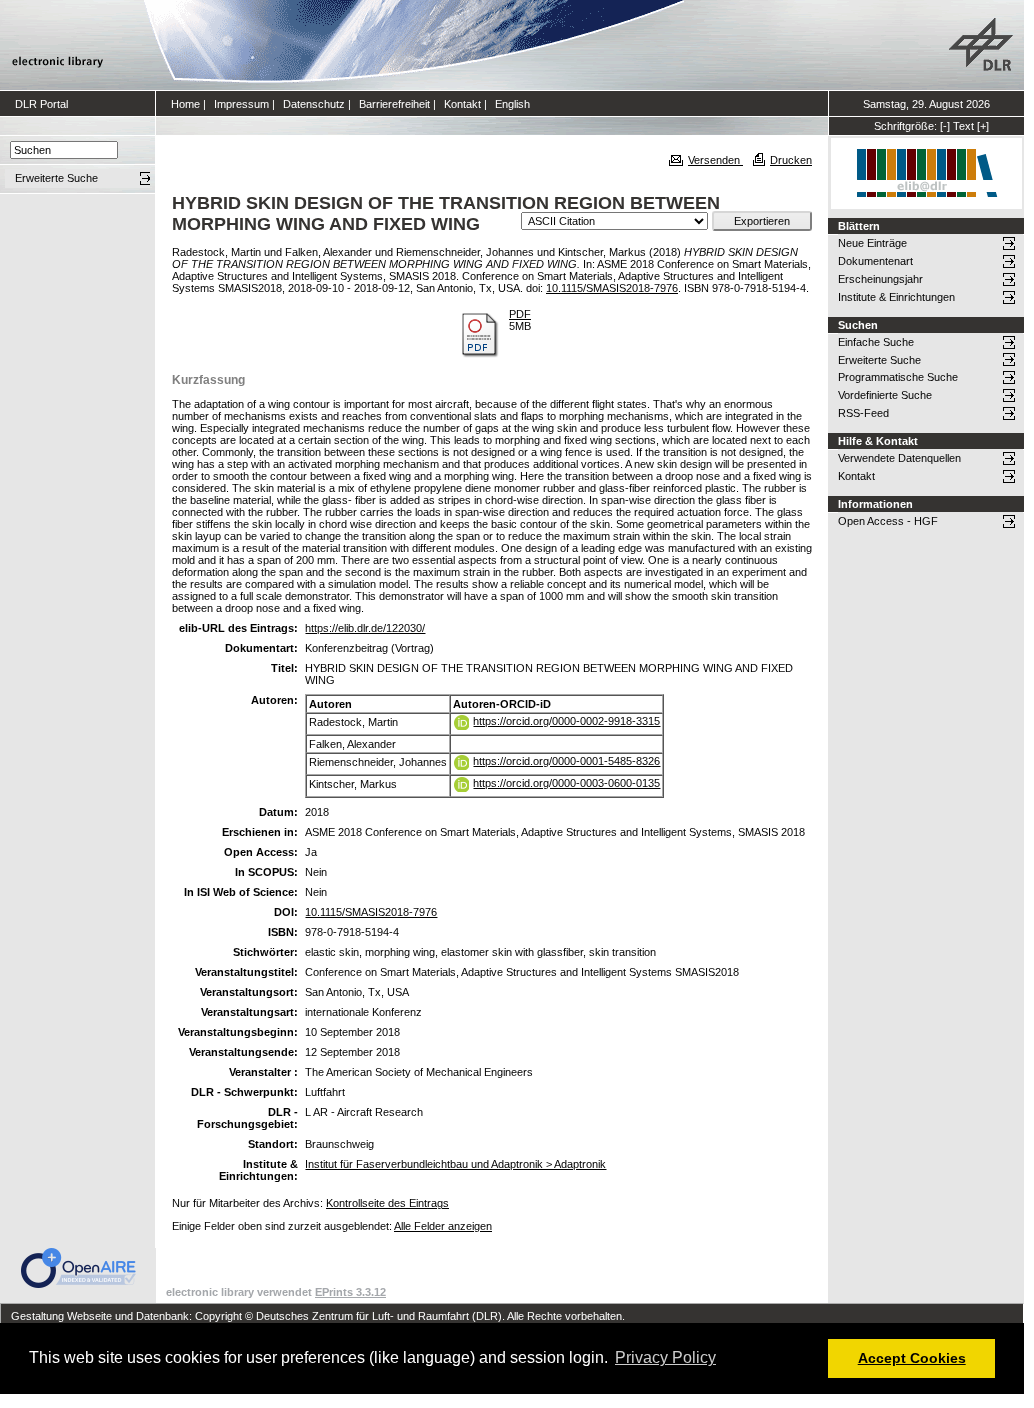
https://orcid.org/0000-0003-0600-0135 (566, 783)
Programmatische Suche (898, 377)
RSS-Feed (863, 413)
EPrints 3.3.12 (350, 1292)
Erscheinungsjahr (880, 279)
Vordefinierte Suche (885, 395)
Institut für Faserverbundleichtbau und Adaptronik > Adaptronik (455, 1164)
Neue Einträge (872, 243)
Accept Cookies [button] (912, 1358)
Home (185, 104)
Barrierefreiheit (394, 104)
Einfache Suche (876, 342)
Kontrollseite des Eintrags (387, 1203)
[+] (983, 126)
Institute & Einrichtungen (896, 297)
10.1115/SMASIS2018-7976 (612, 288)
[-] (945, 126)
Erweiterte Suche (879, 360)
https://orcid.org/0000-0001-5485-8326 (566, 761)
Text (963, 126)
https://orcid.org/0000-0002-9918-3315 (566, 721)
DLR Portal (41, 104)
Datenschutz (314, 104)
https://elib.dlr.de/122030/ (365, 628)
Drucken (791, 160)
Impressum (241, 104)
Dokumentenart (875, 261)
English (512, 104)
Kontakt (462, 104)
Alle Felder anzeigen (443, 1226)
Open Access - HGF (888, 521)
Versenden (715, 160)
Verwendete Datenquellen (899, 458)
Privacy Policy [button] (665, 1357)
